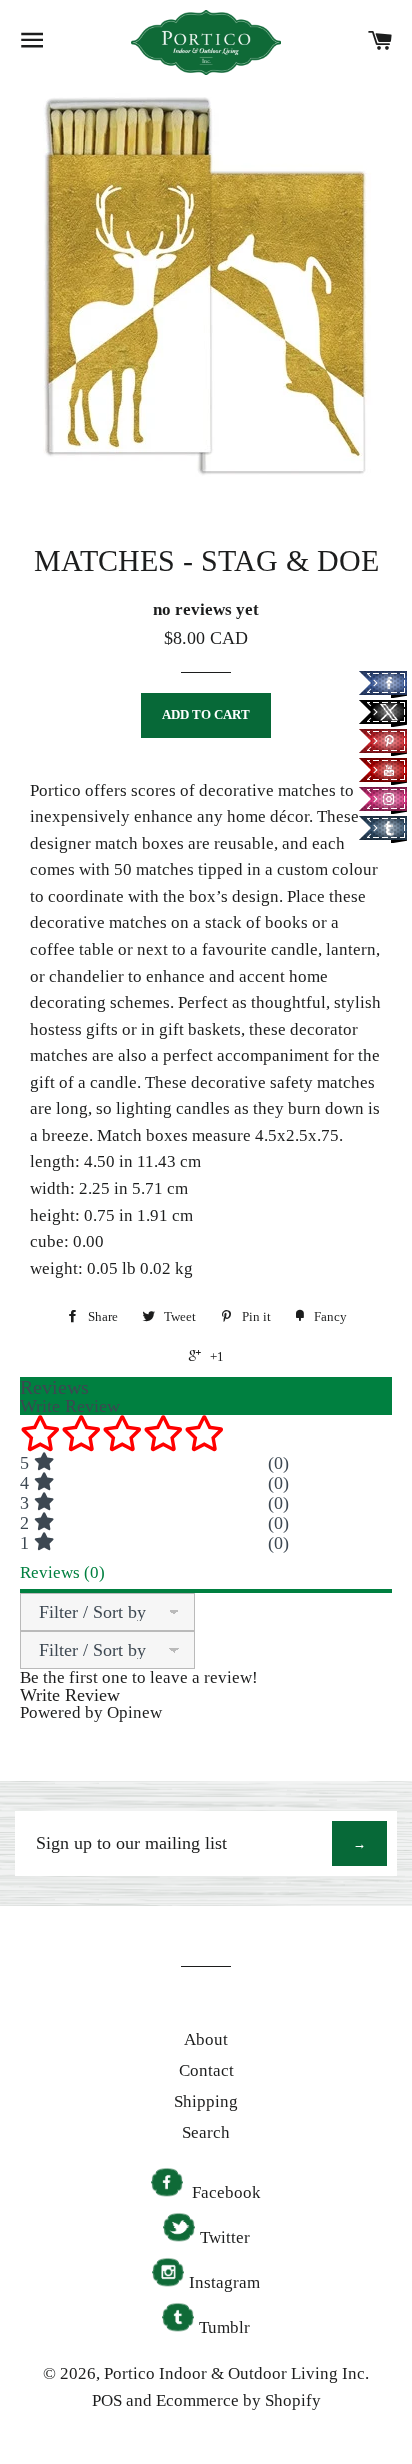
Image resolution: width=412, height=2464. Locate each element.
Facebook (224, 2192)
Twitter (225, 2237)
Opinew (134, 1712)
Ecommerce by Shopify (238, 2400)
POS (107, 2400)
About (206, 2039)
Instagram (224, 2282)
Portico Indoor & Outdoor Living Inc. (236, 2373)
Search (206, 2132)
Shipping (206, 2101)
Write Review (70, 1695)
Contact (206, 2070)
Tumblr (224, 2327)
